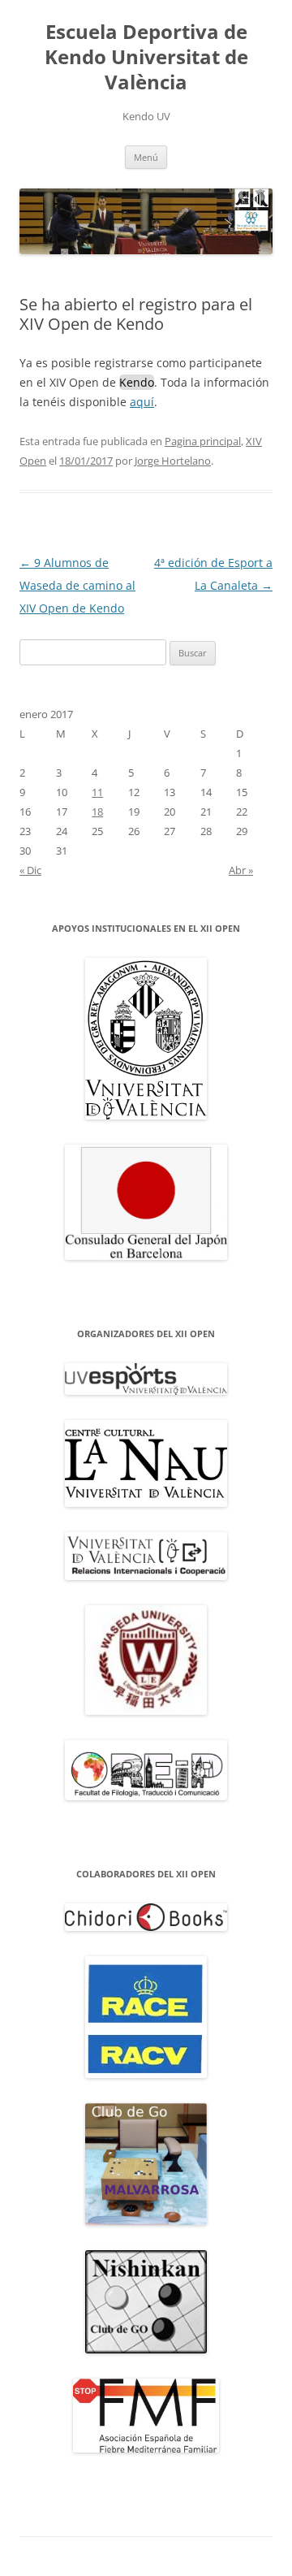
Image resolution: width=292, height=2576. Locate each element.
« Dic (30, 870)
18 (97, 812)
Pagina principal (203, 441)
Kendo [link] (137, 382)
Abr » (241, 870)
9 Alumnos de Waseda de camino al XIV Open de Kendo (77, 585)
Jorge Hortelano (173, 461)
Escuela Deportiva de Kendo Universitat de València (146, 57)
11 (97, 792)
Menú (146, 157)
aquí (142, 402)
